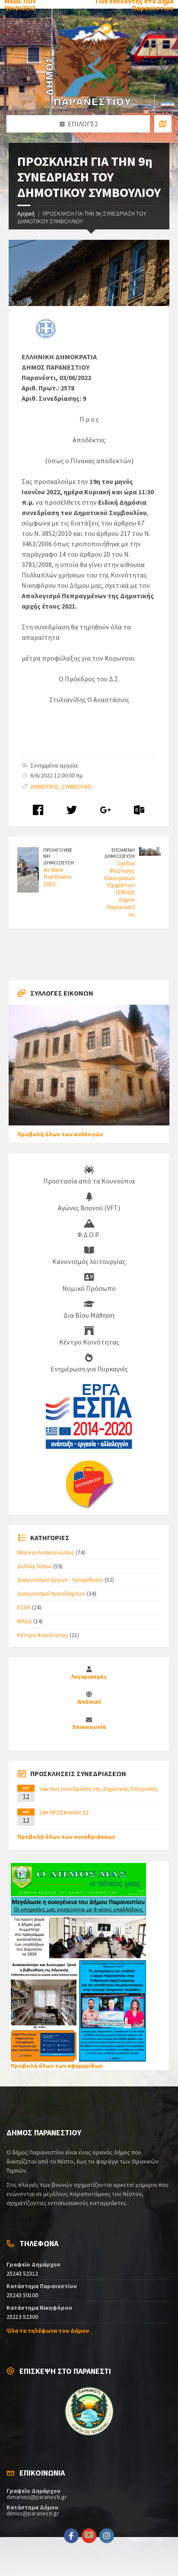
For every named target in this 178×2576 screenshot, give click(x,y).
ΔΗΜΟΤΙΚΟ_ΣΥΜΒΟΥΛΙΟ (61, 787)
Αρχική (26, 213)
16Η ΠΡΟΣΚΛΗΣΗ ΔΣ (64, 1812)
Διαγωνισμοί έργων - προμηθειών (60, 1580)
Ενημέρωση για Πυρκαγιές (89, 1369)
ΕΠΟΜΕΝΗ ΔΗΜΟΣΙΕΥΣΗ (119, 853)
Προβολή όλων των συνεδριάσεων (66, 1837)
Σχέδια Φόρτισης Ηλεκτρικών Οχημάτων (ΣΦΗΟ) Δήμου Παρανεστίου (119, 889)
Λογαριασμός (89, 1677)
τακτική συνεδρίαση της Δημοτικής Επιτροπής (99, 1789)
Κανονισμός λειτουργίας (89, 1261)
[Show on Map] (163, 124)
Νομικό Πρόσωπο (89, 1288)
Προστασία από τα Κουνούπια (89, 1181)
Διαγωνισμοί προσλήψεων (51, 1593)
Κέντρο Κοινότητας (89, 1342)
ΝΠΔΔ (25, 1621)
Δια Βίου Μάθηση (89, 1315)
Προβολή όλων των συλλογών (60, 1134)
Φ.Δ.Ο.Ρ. (89, 1235)
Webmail (89, 1702)
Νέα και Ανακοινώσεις (46, 1552)
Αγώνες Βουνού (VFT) (89, 1208)
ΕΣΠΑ (24, 1607)
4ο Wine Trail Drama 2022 (57, 877)
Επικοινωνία (89, 1727)
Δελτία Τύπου (35, 1566)
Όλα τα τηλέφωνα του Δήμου (48, 2331)
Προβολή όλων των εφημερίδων (57, 2066)
